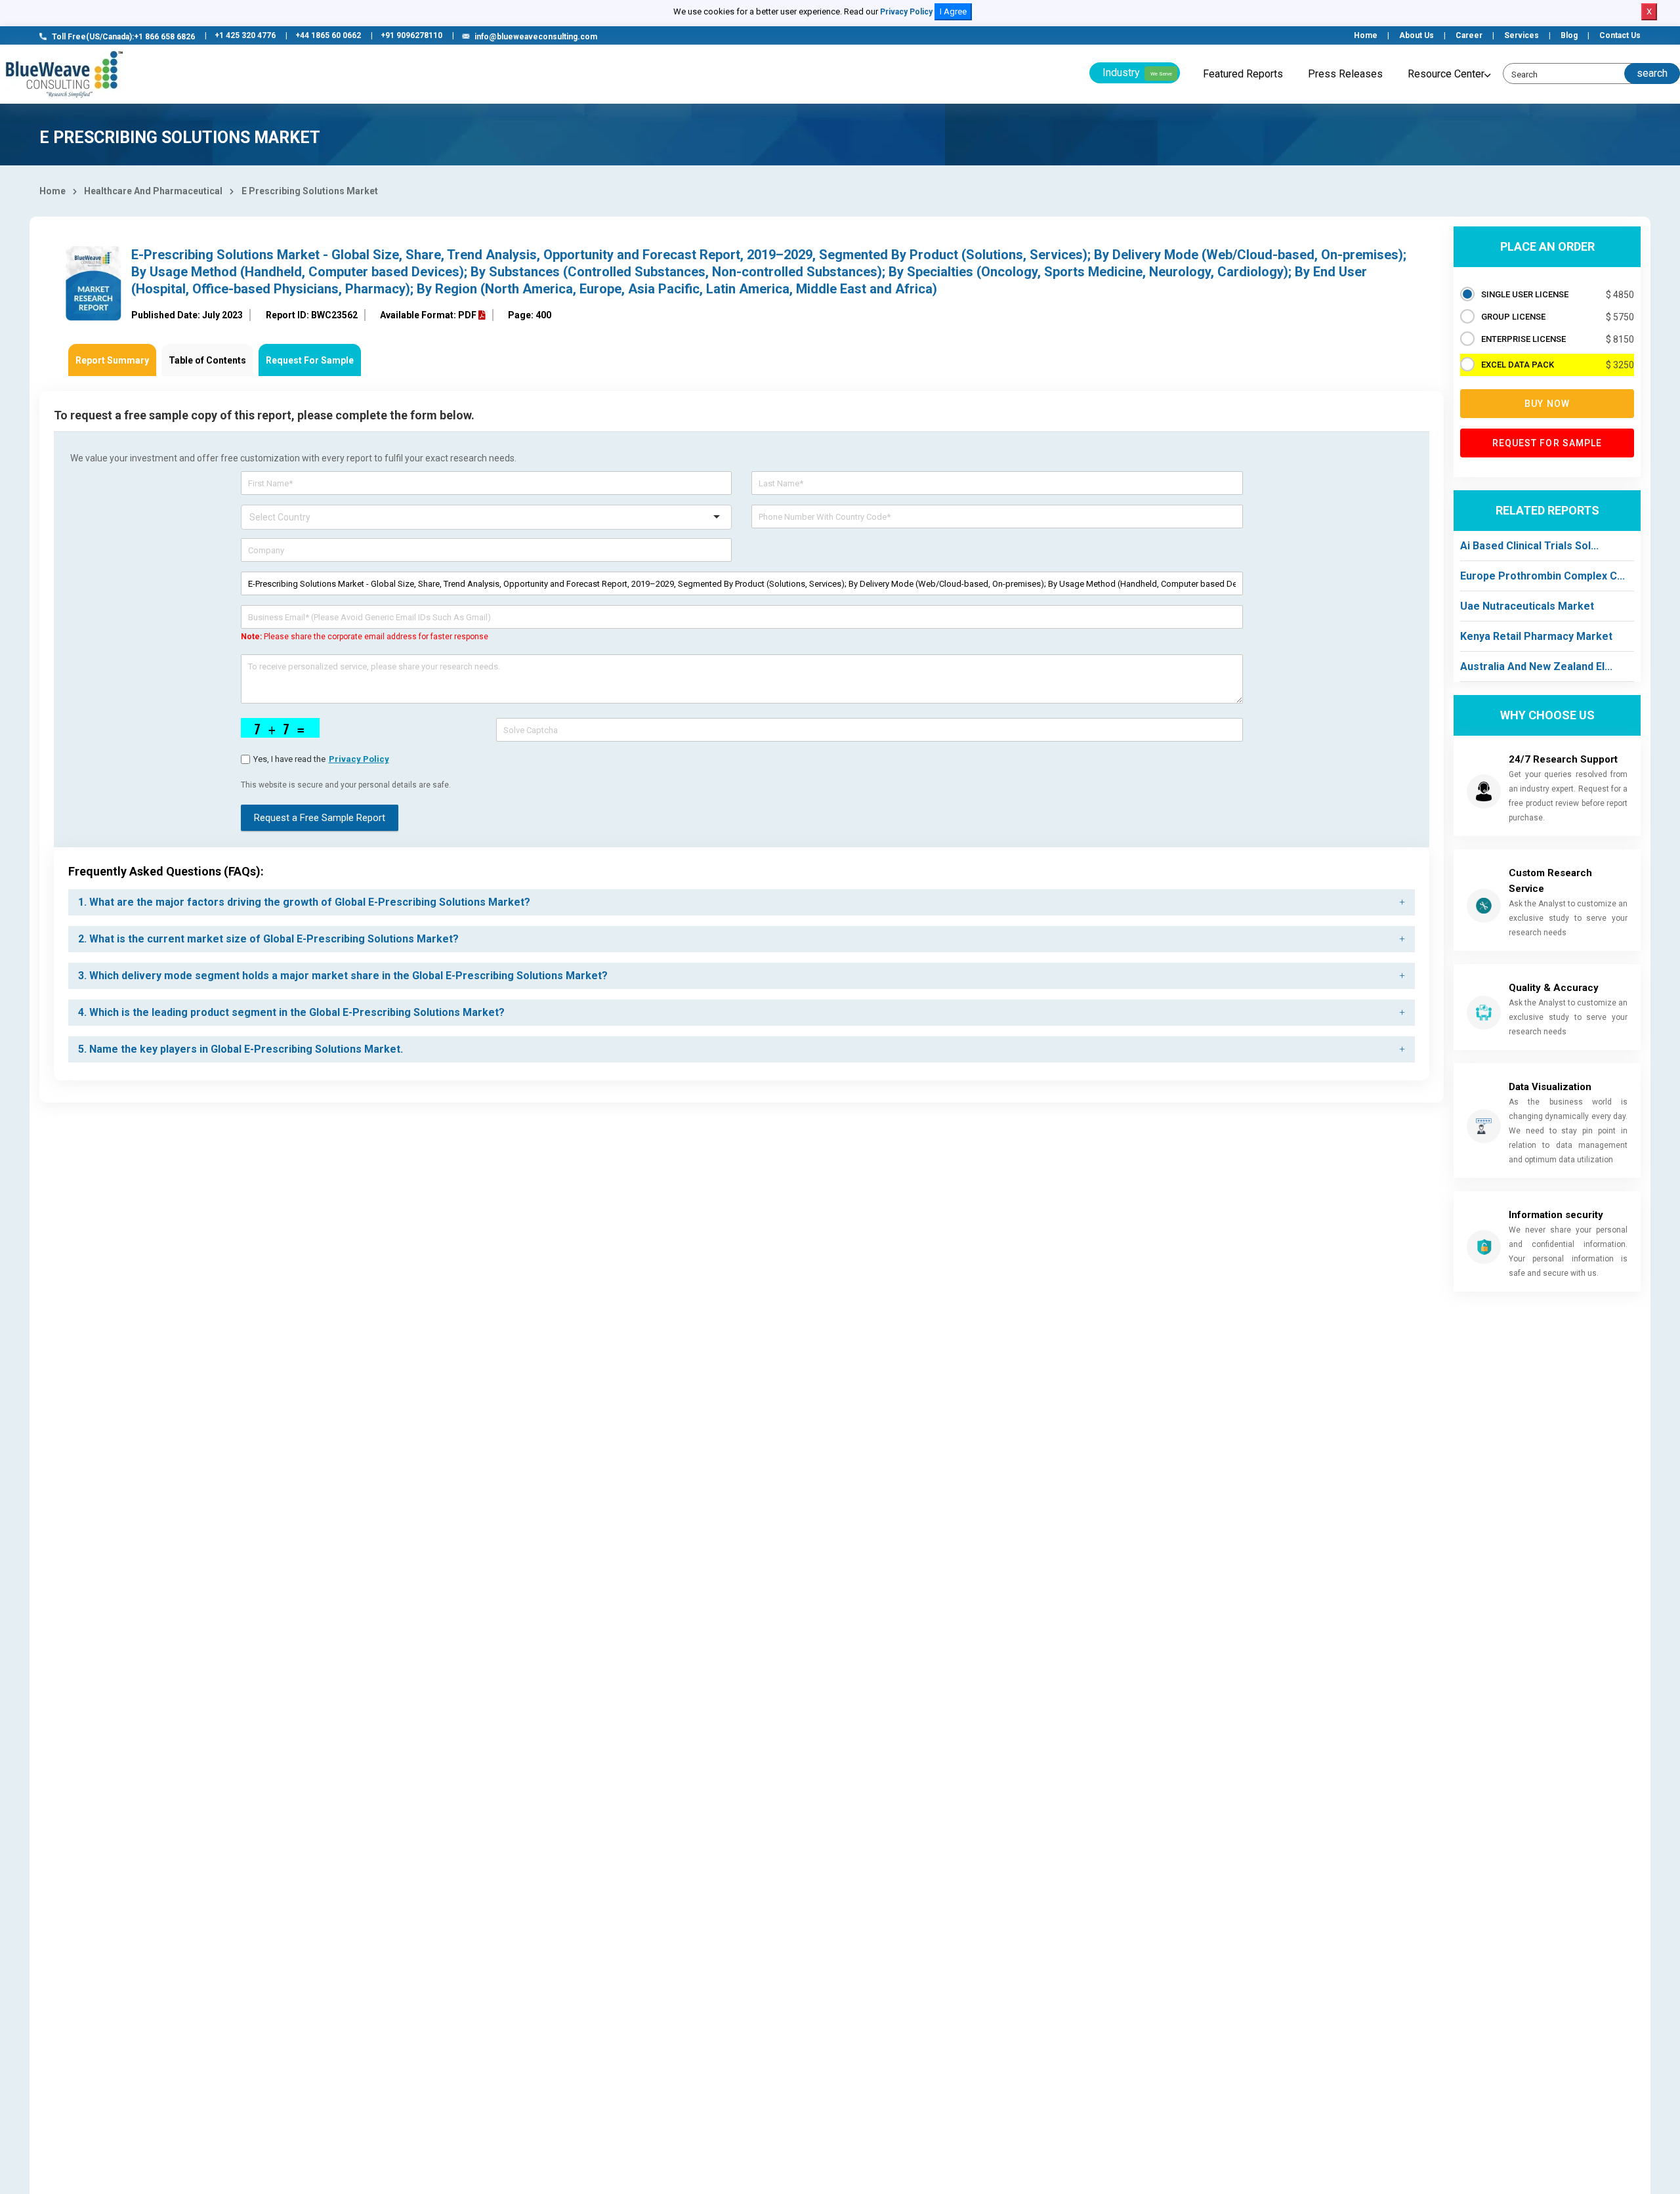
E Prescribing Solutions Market (310, 191)
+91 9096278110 (411, 35)
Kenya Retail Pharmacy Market (1536, 636)
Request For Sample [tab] (310, 360)
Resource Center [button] (1446, 74)
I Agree (953, 11)
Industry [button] (1137, 73)
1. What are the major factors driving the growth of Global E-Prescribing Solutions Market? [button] (304, 902)
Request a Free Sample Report (320, 818)
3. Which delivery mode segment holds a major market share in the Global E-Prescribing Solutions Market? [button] (343, 976)
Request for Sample (1547, 443)
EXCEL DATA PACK (1518, 365)
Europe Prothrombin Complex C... (1543, 576)
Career (1469, 35)
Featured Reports (1243, 74)
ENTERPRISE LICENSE (1523, 339)
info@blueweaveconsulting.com (536, 37)
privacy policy (359, 759)
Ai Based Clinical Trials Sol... (1529, 546)
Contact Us (1620, 35)
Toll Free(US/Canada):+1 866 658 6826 (123, 37)
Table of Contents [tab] (207, 360)
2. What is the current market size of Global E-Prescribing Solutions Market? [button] (268, 939)
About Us (1417, 35)
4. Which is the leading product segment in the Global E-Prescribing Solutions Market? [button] (291, 1012)
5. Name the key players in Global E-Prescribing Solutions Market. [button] (241, 1049)
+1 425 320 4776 (245, 35)
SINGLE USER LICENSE (1525, 294)
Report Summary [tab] (112, 360)
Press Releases (1345, 74)
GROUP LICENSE (1513, 317)
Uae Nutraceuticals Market (1527, 606)
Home (1366, 35)
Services (1522, 35)
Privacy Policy (906, 12)
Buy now (1547, 404)
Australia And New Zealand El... (1536, 666)
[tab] (742, 902)
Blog (1569, 35)
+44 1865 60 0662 (328, 35)
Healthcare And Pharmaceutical (153, 191)
